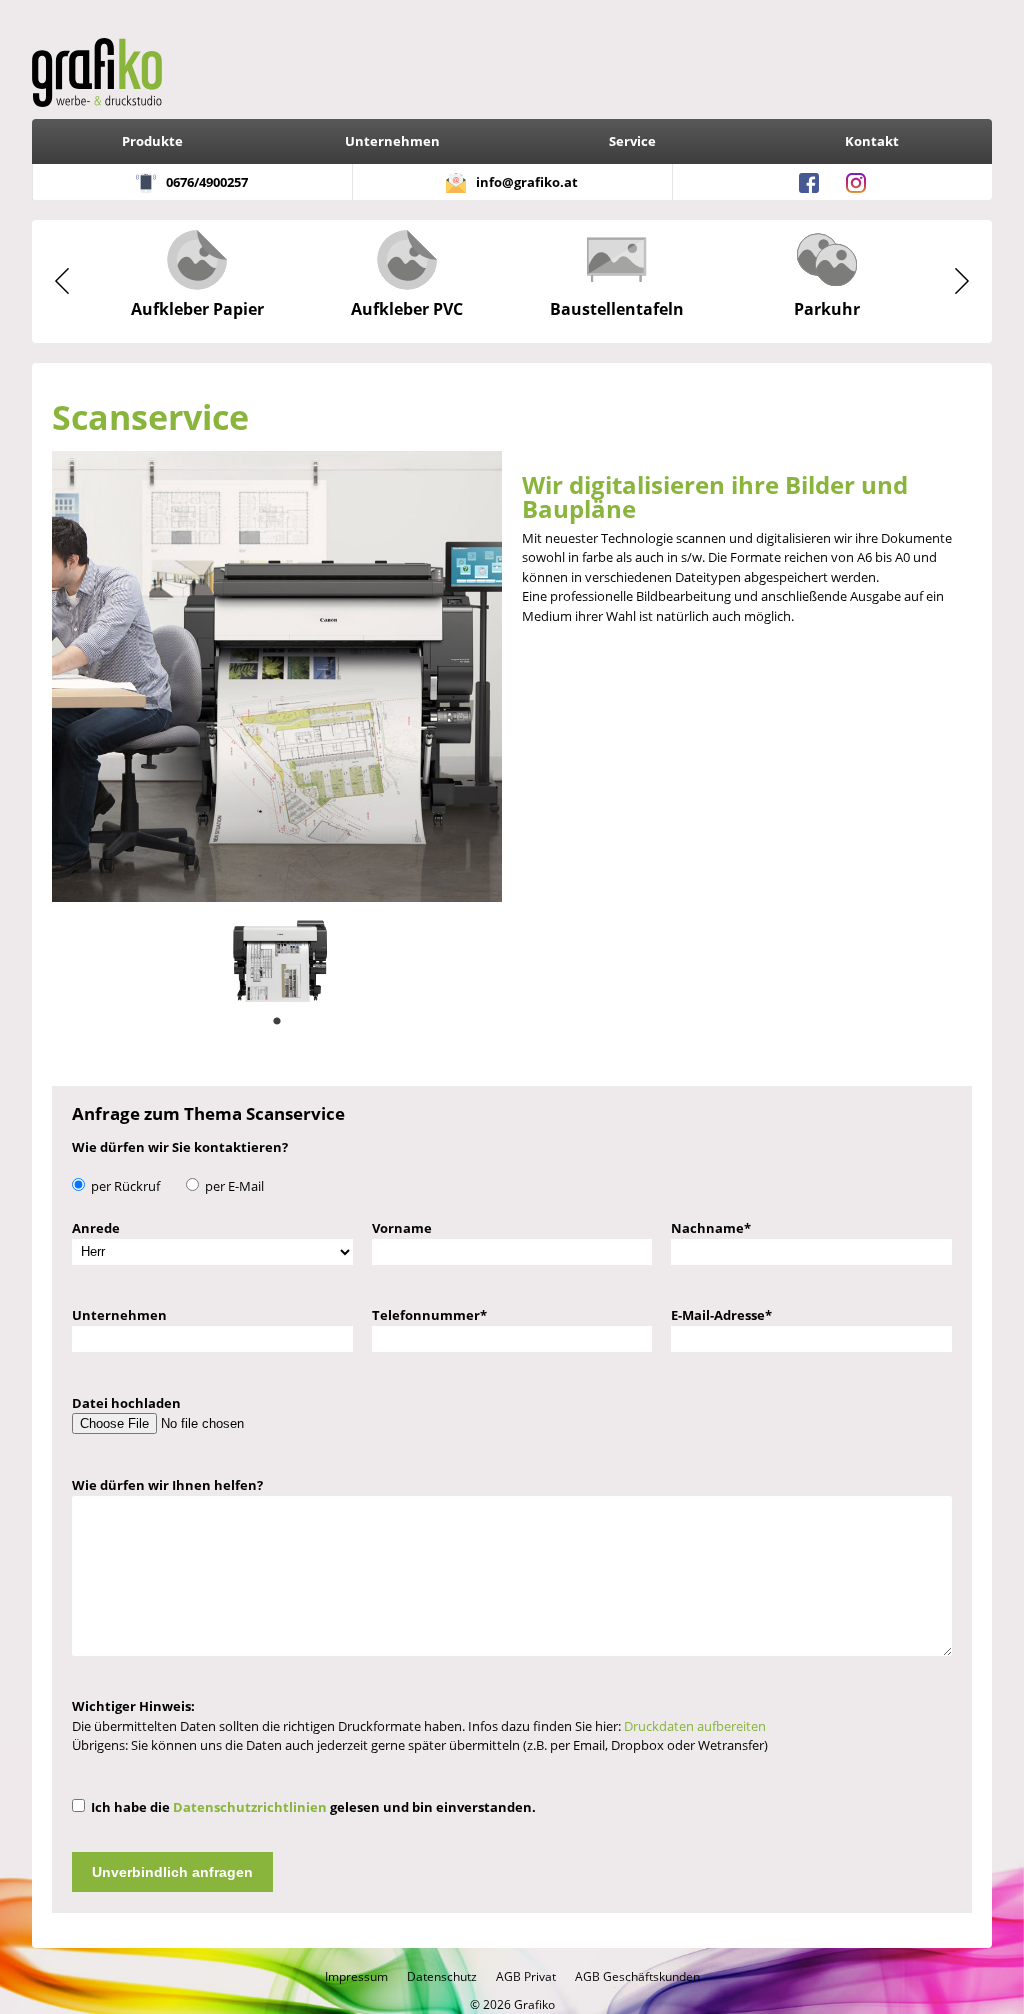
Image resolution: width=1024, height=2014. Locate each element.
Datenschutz (442, 1976)
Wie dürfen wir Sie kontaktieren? (180, 1147)
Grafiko (534, 2004)
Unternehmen (392, 141)
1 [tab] (277, 1022)
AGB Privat (526, 1976)
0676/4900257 (207, 182)
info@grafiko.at (527, 182)
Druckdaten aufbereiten (695, 1726)
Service (632, 141)
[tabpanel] (277, 952)
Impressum (356, 1976)
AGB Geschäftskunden (637, 1976)
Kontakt (872, 141)
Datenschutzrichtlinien (250, 1807)
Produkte (152, 141)
